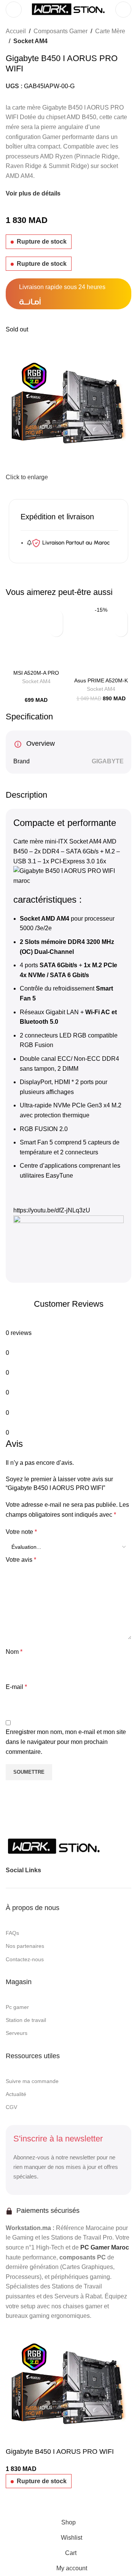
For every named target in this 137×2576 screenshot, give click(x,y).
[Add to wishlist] (56, 630)
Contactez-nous (25, 1959)
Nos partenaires (25, 1946)
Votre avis (21, 1560)
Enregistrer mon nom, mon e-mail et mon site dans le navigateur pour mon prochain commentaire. (66, 1742)
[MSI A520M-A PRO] (36, 637)
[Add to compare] (15, 2505)
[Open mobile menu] (14, 10)
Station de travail (26, 2020)
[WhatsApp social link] (76, 1870)
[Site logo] (68, 9)
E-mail (16, 1687)
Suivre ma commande (32, 2081)
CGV (11, 2107)
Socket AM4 (30, 41)
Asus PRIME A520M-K (101, 680)
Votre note (21, 1532)
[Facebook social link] (49, 1870)
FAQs (12, 1933)
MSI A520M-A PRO (36, 673)
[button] (56, 617)
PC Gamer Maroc (105, 2247)
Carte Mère (110, 31)
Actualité (16, 2094)
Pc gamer (17, 2007)
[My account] (123, 10)
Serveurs (17, 2033)
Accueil (16, 31)
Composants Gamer (61, 31)
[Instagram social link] (63, 1870)
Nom (14, 1652)
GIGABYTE (108, 761)
